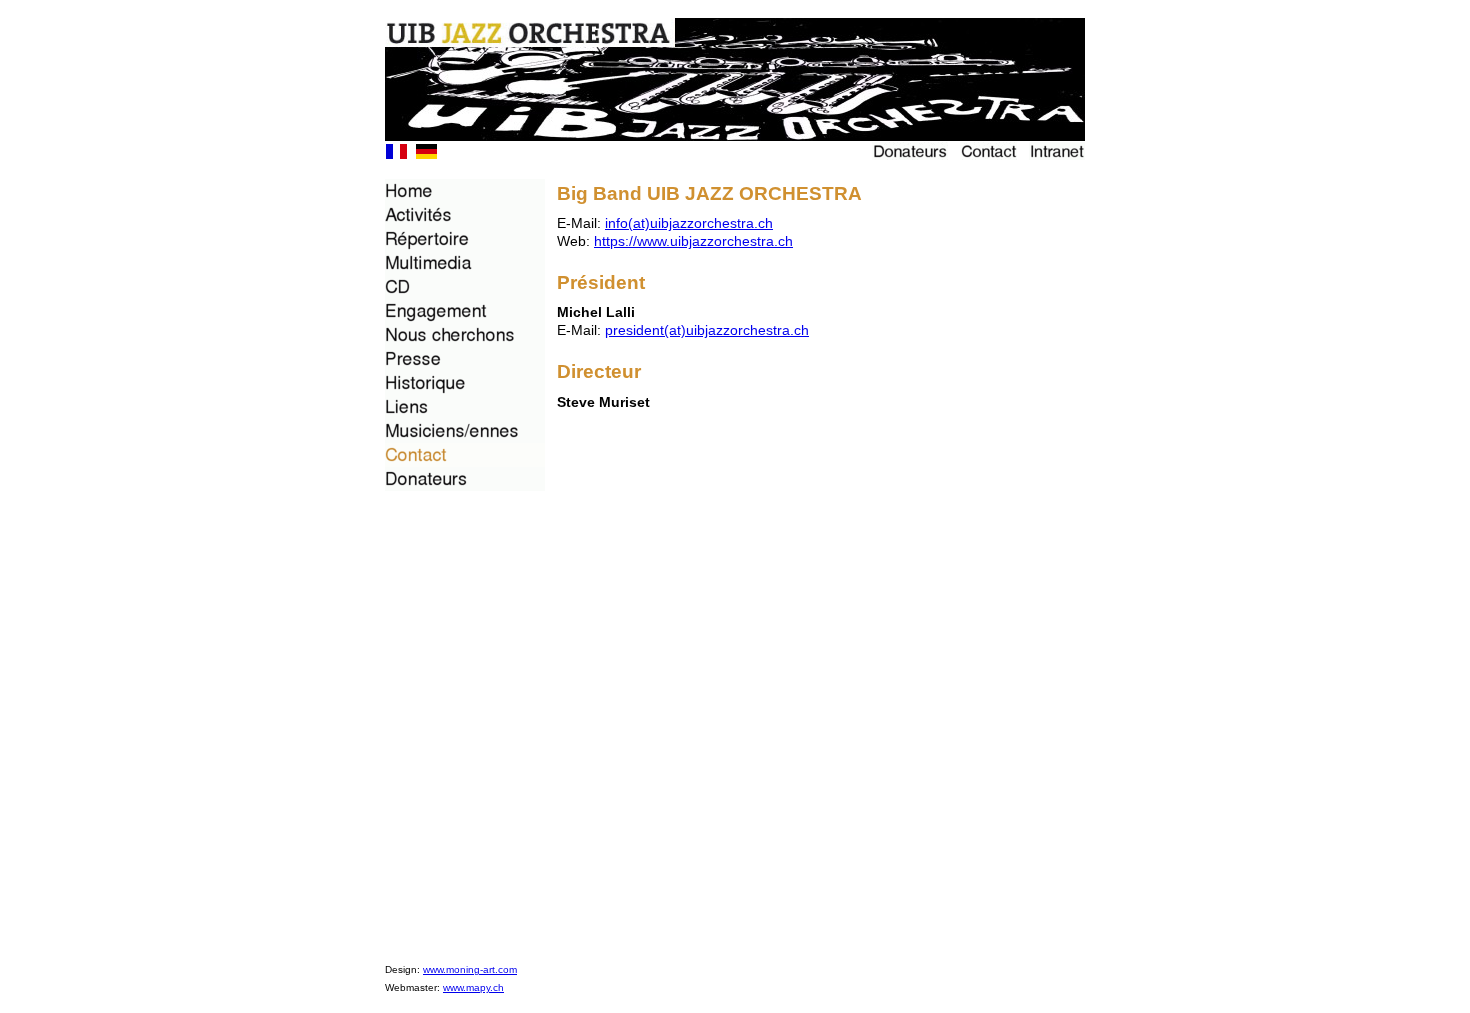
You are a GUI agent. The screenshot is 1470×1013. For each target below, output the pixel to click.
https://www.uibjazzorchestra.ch (693, 241)
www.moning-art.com (470, 969)
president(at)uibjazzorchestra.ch (707, 330)
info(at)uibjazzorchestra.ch (689, 223)
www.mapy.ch (473, 987)
